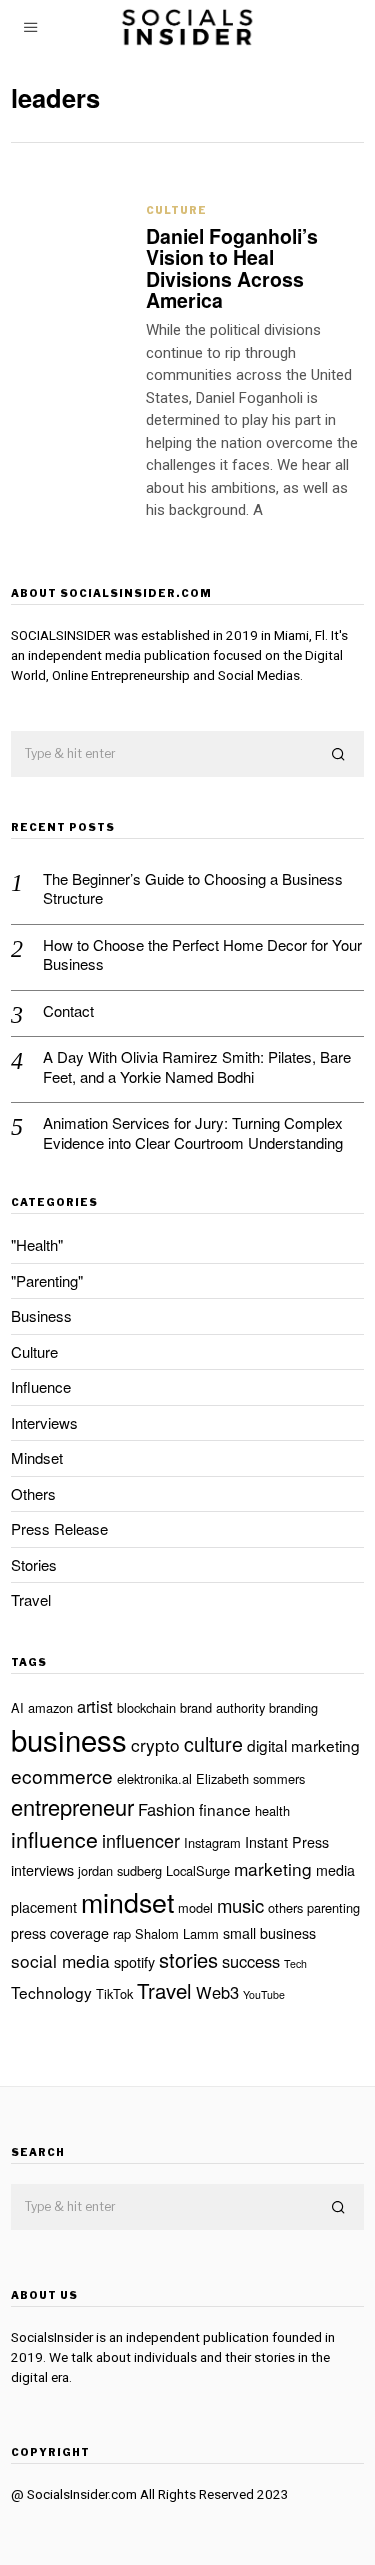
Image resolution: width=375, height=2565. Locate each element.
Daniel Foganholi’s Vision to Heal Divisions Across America (232, 268)
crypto (155, 1744)
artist (95, 1706)
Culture (176, 210)
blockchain (146, 1707)
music (240, 1905)
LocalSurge (198, 1870)
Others (33, 1493)
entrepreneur (72, 1806)
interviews (42, 1870)
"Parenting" (47, 1280)
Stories (34, 1564)
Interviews (44, 1422)
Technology (51, 1992)
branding (293, 1707)
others (285, 1907)
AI (17, 1707)
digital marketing (303, 1745)
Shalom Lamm (177, 1933)
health (272, 1810)
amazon (50, 1707)
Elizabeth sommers (250, 1778)
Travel (31, 1599)
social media (60, 1960)
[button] (340, 755)
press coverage (60, 1933)
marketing (273, 1868)
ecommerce (62, 1775)
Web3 (217, 1992)
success (251, 1961)
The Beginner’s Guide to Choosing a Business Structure (193, 888)
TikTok (114, 1993)
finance (225, 1809)
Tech (295, 1963)
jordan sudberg (120, 1870)
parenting (333, 1907)
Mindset (37, 1457)
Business (41, 1315)
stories (188, 1959)
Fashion (166, 1809)
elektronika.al (154, 1778)
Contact (68, 1011)
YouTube (264, 1994)
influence (54, 1839)
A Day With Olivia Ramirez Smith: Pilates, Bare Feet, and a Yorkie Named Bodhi (197, 1066)
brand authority (222, 1707)
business (69, 1739)
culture (213, 1743)
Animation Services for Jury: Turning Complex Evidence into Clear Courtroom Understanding (193, 1132)
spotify (134, 1962)
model (195, 1907)
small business (269, 1933)
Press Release (59, 1528)
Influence (41, 1386)
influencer (141, 1840)
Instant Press (287, 1842)
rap (122, 1933)
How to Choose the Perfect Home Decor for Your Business (202, 954)
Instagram (212, 1842)
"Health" (37, 1244)
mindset (127, 1901)
